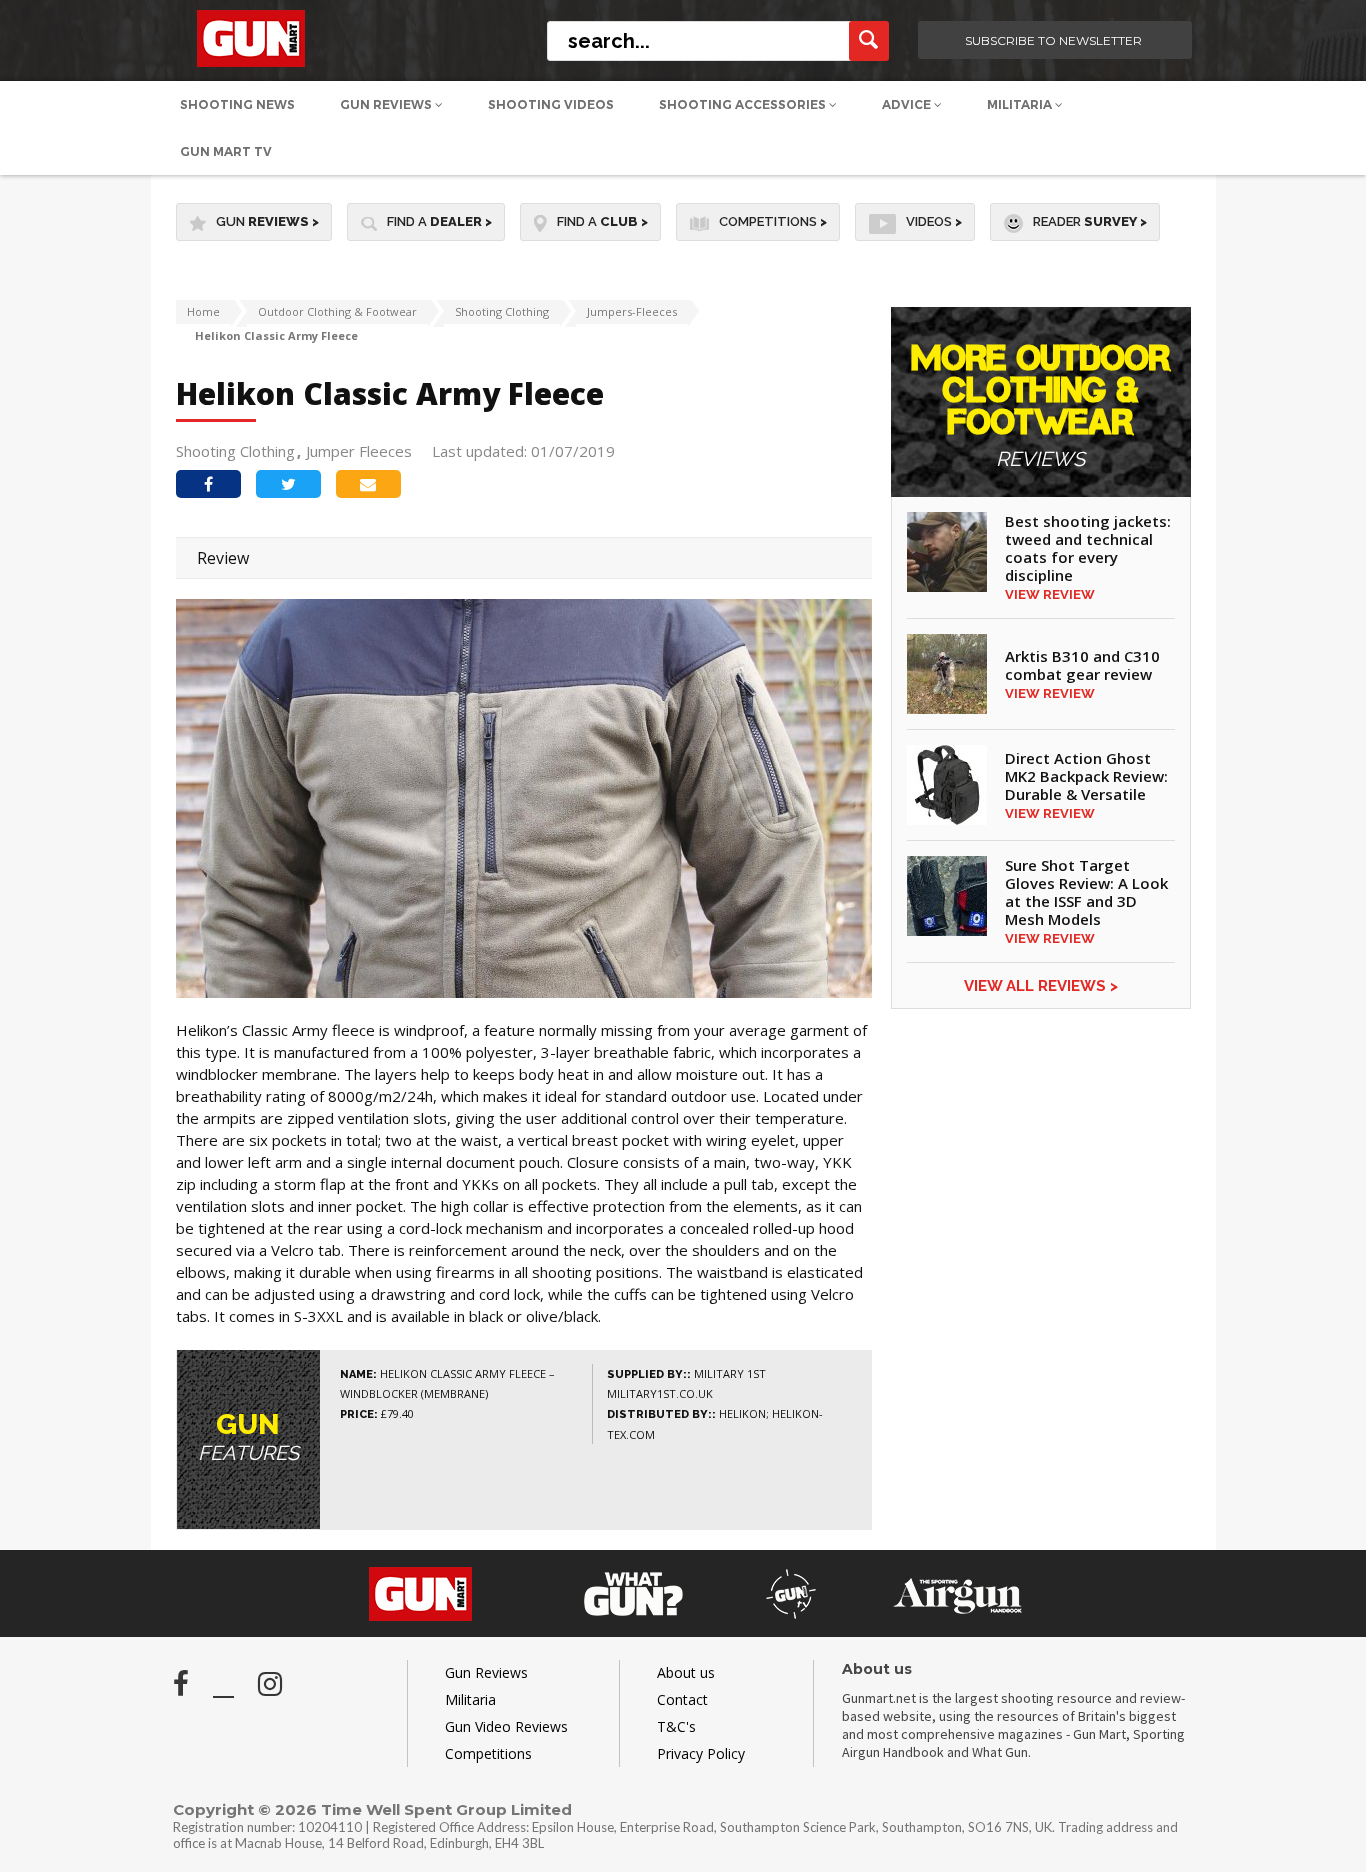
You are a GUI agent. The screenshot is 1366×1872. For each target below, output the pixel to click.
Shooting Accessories (744, 104)
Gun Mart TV (226, 151)
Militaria (1021, 104)
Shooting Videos (551, 104)
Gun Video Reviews (506, 1726)
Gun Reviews (387, 104)
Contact (682, 1699)
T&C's (676, 1726)
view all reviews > (1041, 986)
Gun (267, 221)
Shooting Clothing (502, 311)
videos (934, 221)
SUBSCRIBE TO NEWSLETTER (1053, 40)
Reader (1090, 221)
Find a (439, 221)
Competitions (773, 221)
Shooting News (237, 104)
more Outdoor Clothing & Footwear (1040, 406)
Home (203, 311)
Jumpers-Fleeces (632, 311)
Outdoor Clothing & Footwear (337, 311)
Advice (908, 104)
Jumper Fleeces (359, 451)
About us (686, 1672)
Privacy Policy (701, 1753)
